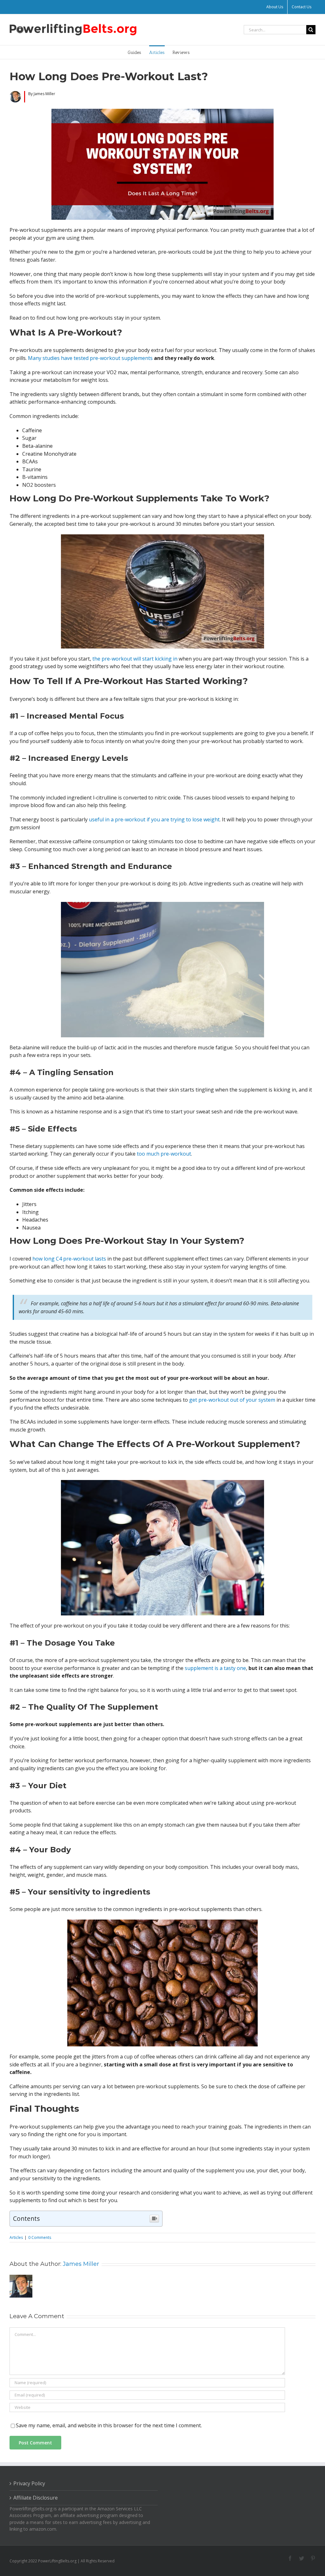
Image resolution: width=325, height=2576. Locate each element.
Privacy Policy (29, 2483)
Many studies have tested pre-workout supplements (90, 358)
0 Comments (40, 2237)
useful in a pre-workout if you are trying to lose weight (154, 819)
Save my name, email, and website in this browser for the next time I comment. (109, 2425)
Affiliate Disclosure (36, 2498)
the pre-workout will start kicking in (135, 659)
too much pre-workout (164, 1154)
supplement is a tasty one (215, 1668)
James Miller (81, 2264)
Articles (16, 2237)
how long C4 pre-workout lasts (69, 1259)
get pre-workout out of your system (232, 1400)
